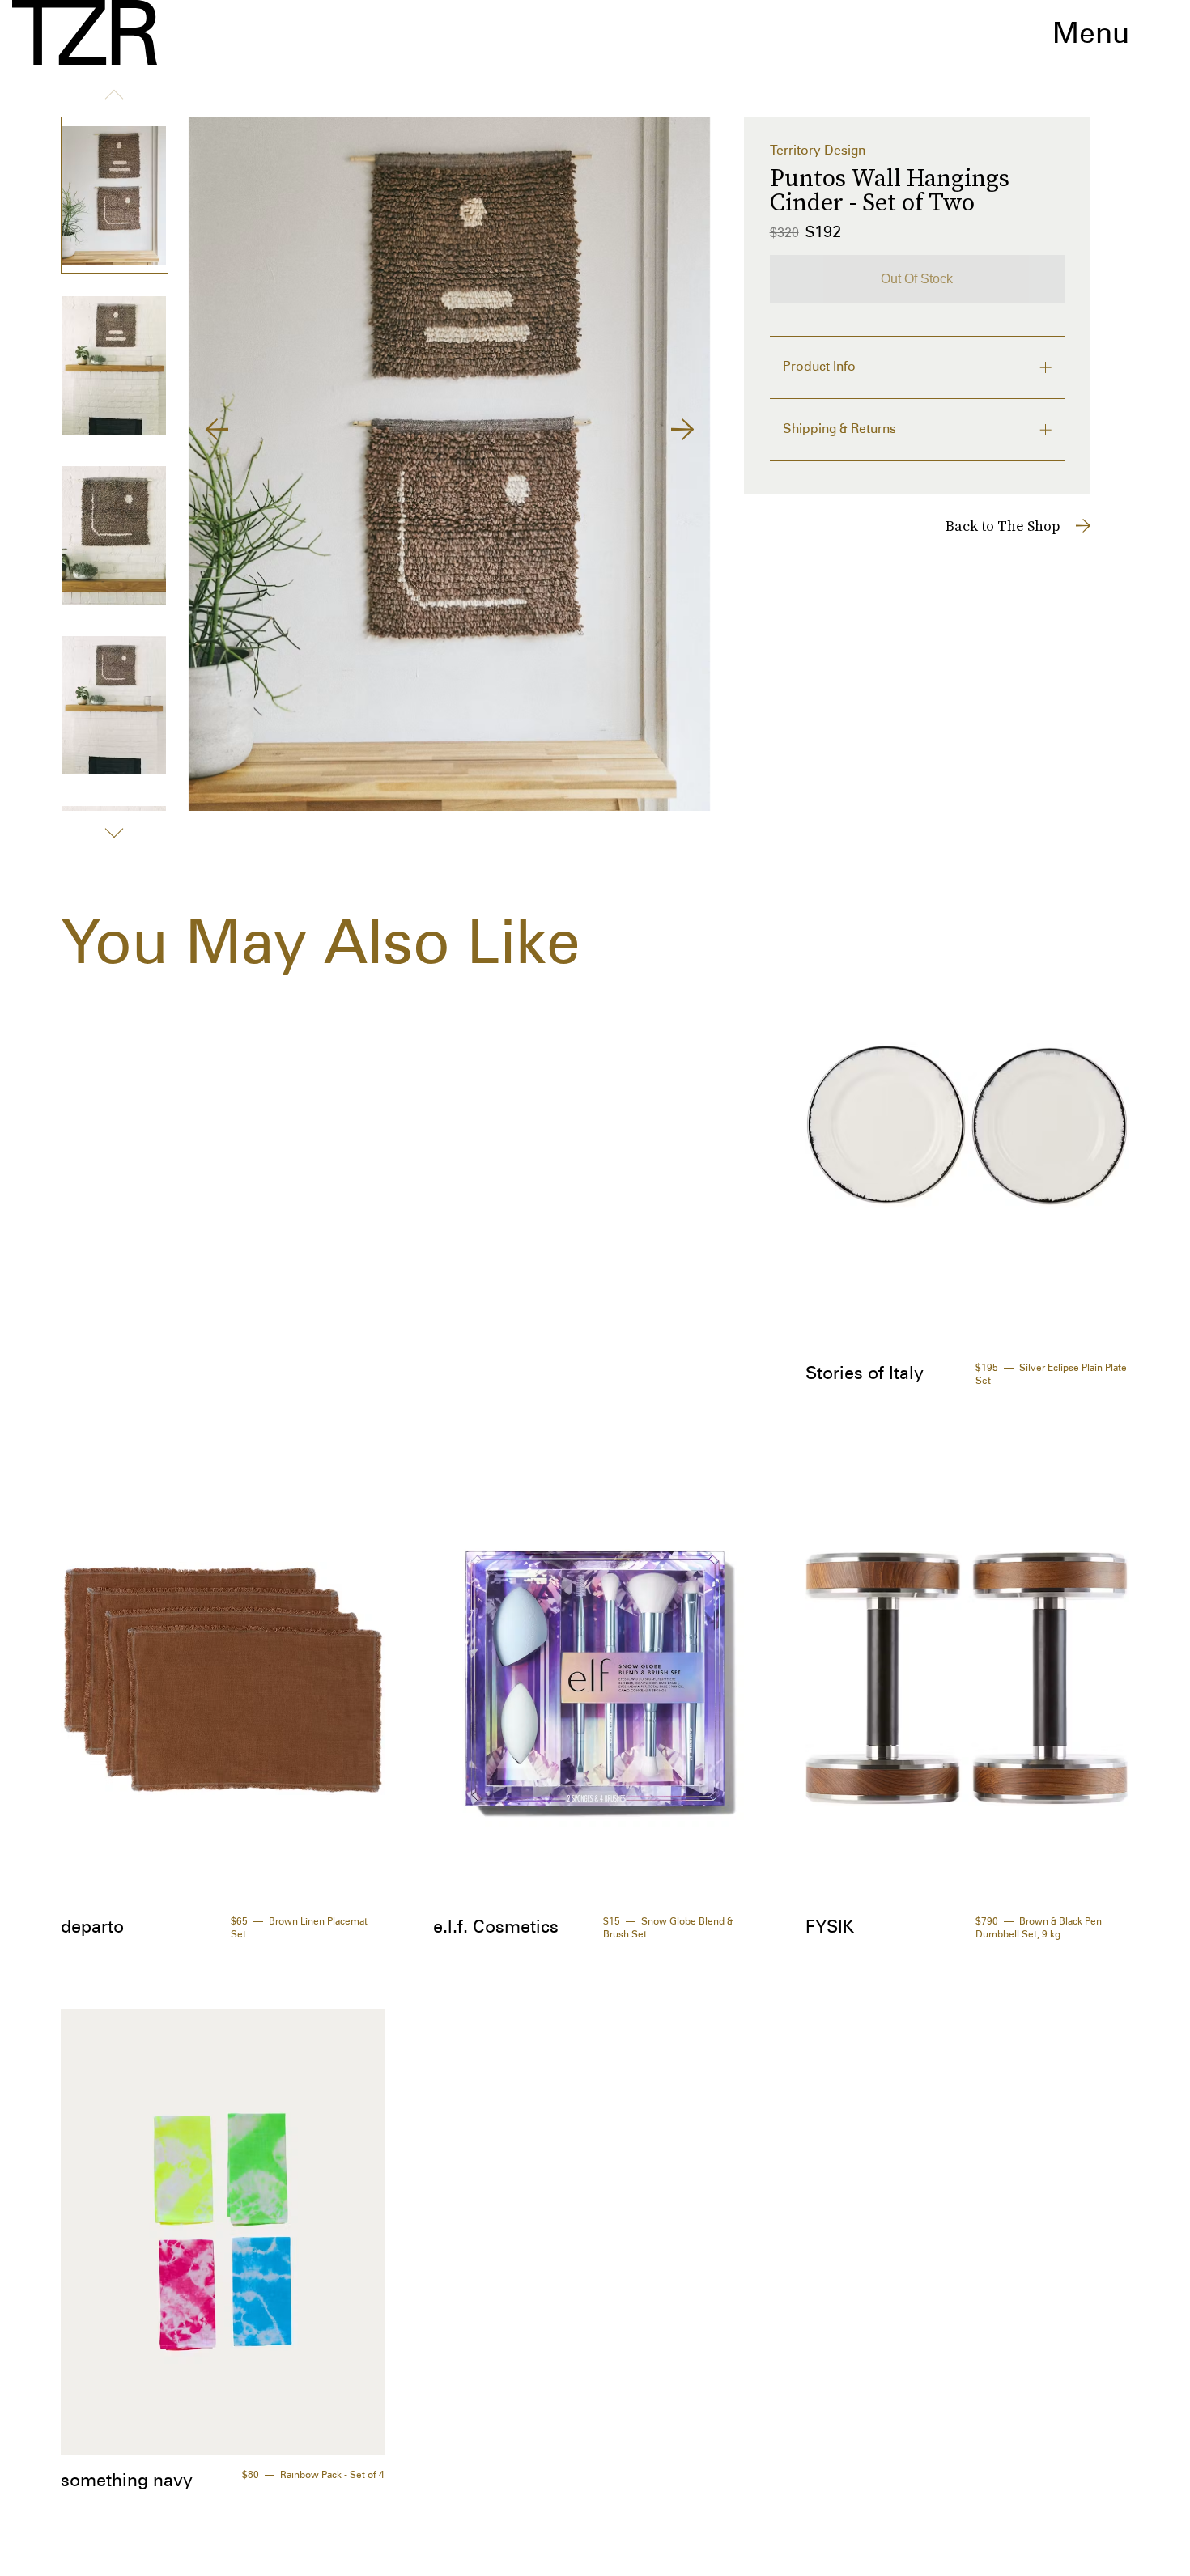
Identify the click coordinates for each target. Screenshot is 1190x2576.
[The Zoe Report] (85, 32)
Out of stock (917, 279)
